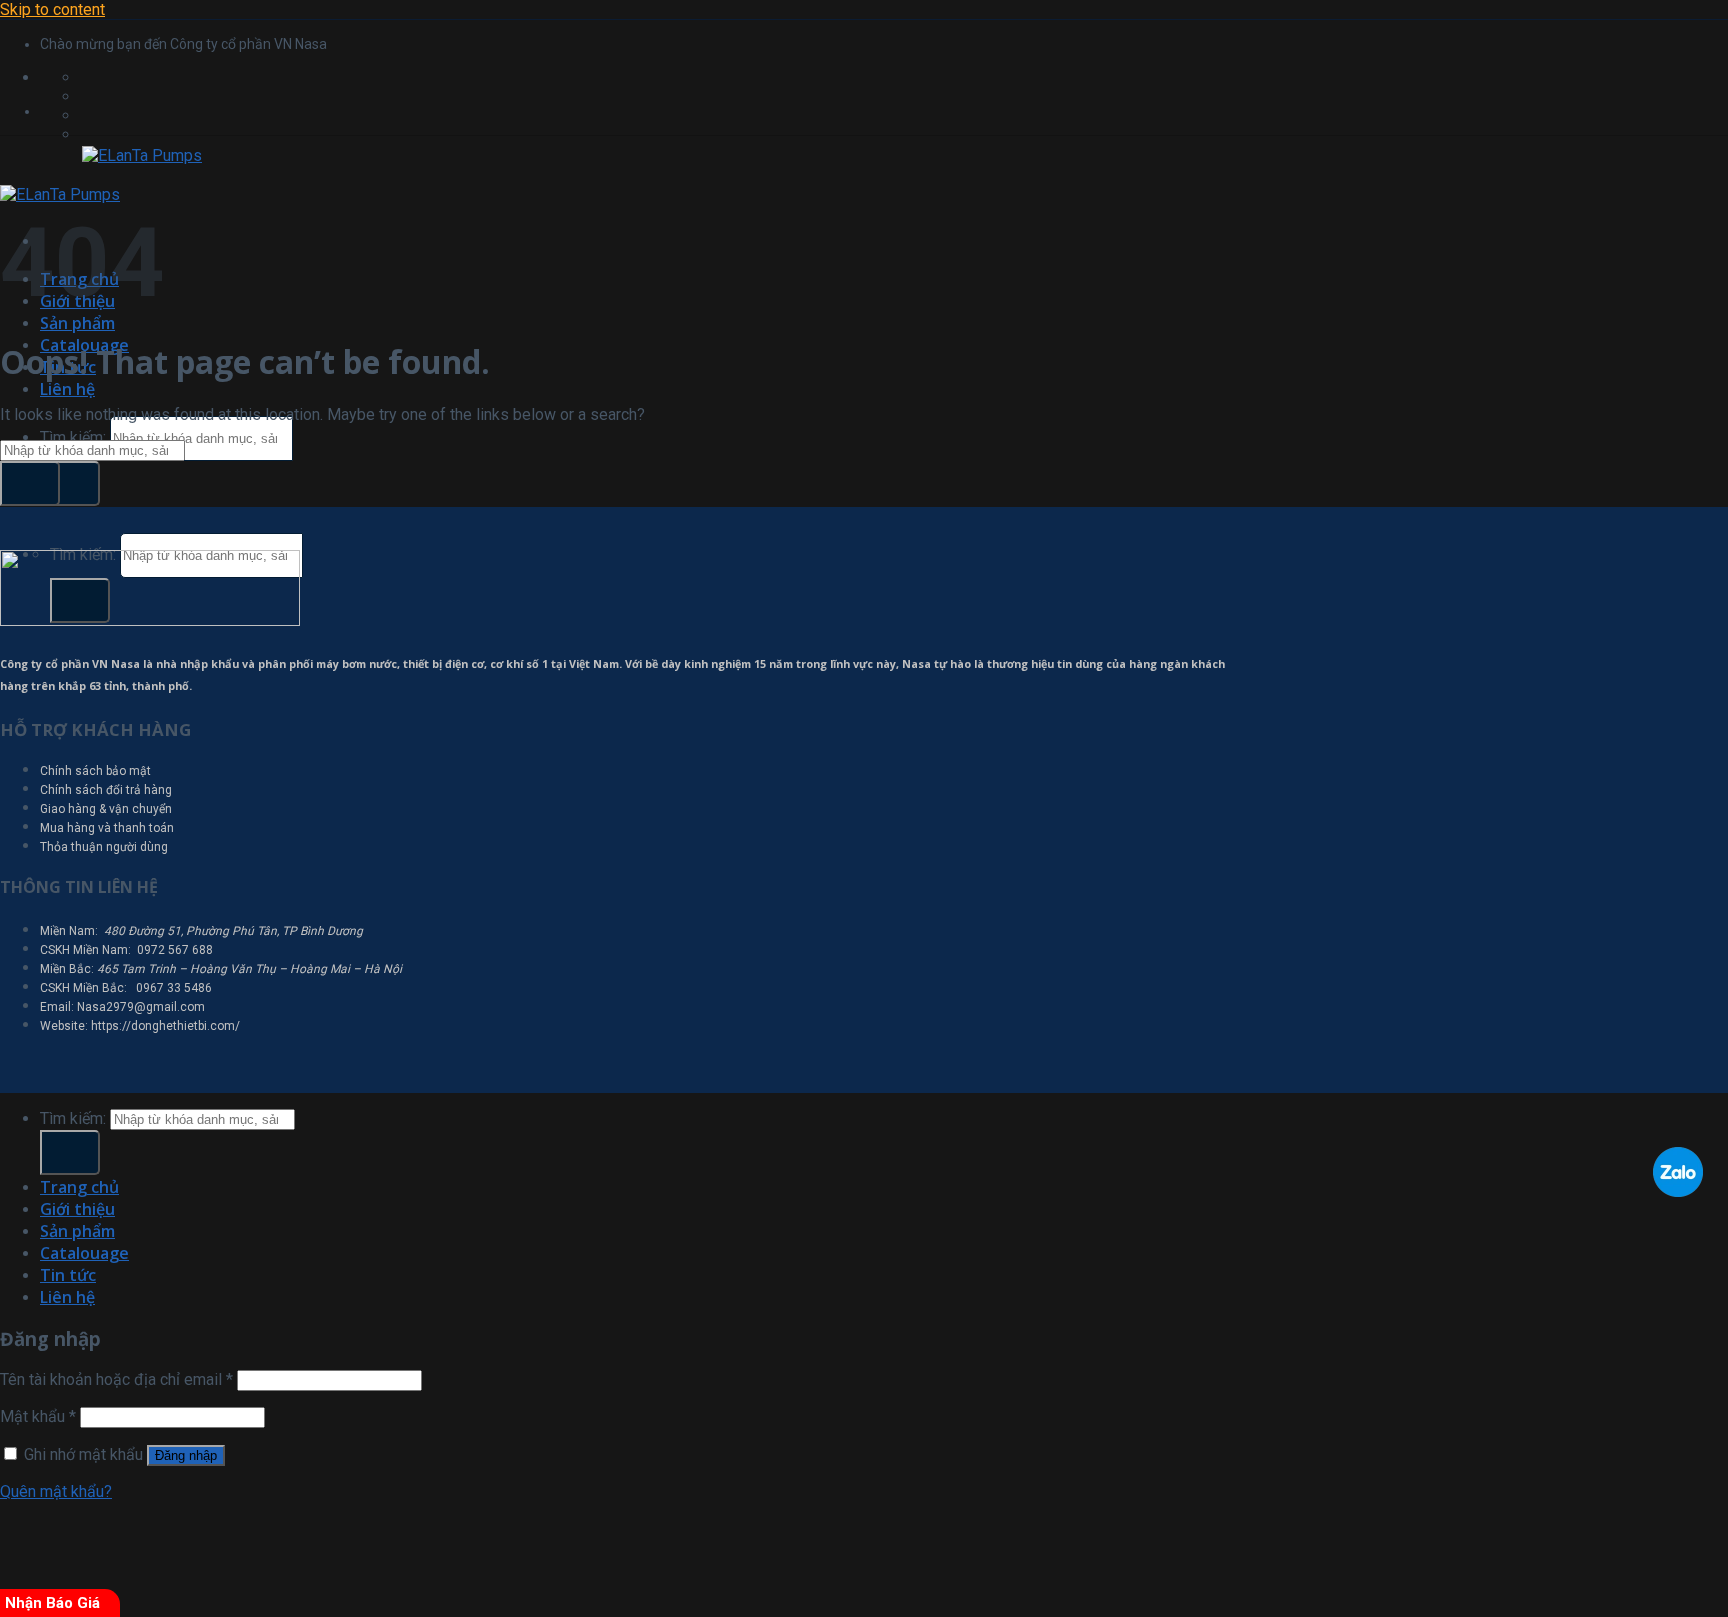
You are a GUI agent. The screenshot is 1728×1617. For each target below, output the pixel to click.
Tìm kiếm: (73, 437)
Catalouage (84, 1253)
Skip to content (52, 9)
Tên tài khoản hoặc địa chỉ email (116, 1379)
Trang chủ (79, 1187)
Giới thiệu (77, 1209)
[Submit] (70, 483)
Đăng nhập (186, 1455)
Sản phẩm (77, 323)
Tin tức (68, 1275)
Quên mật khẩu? (56, 1491)
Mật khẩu (38, 1416)
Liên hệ (67, 389)
